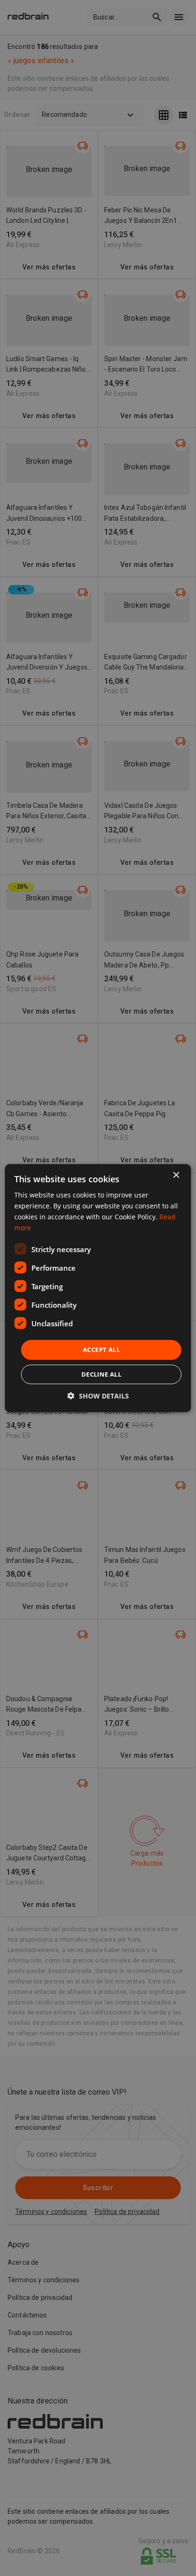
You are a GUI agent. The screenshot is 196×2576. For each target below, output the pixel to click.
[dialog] (98, 1288)
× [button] (176, 1175)
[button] (98, 1396)
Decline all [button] (101, 1374)
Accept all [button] (101, 1350)
